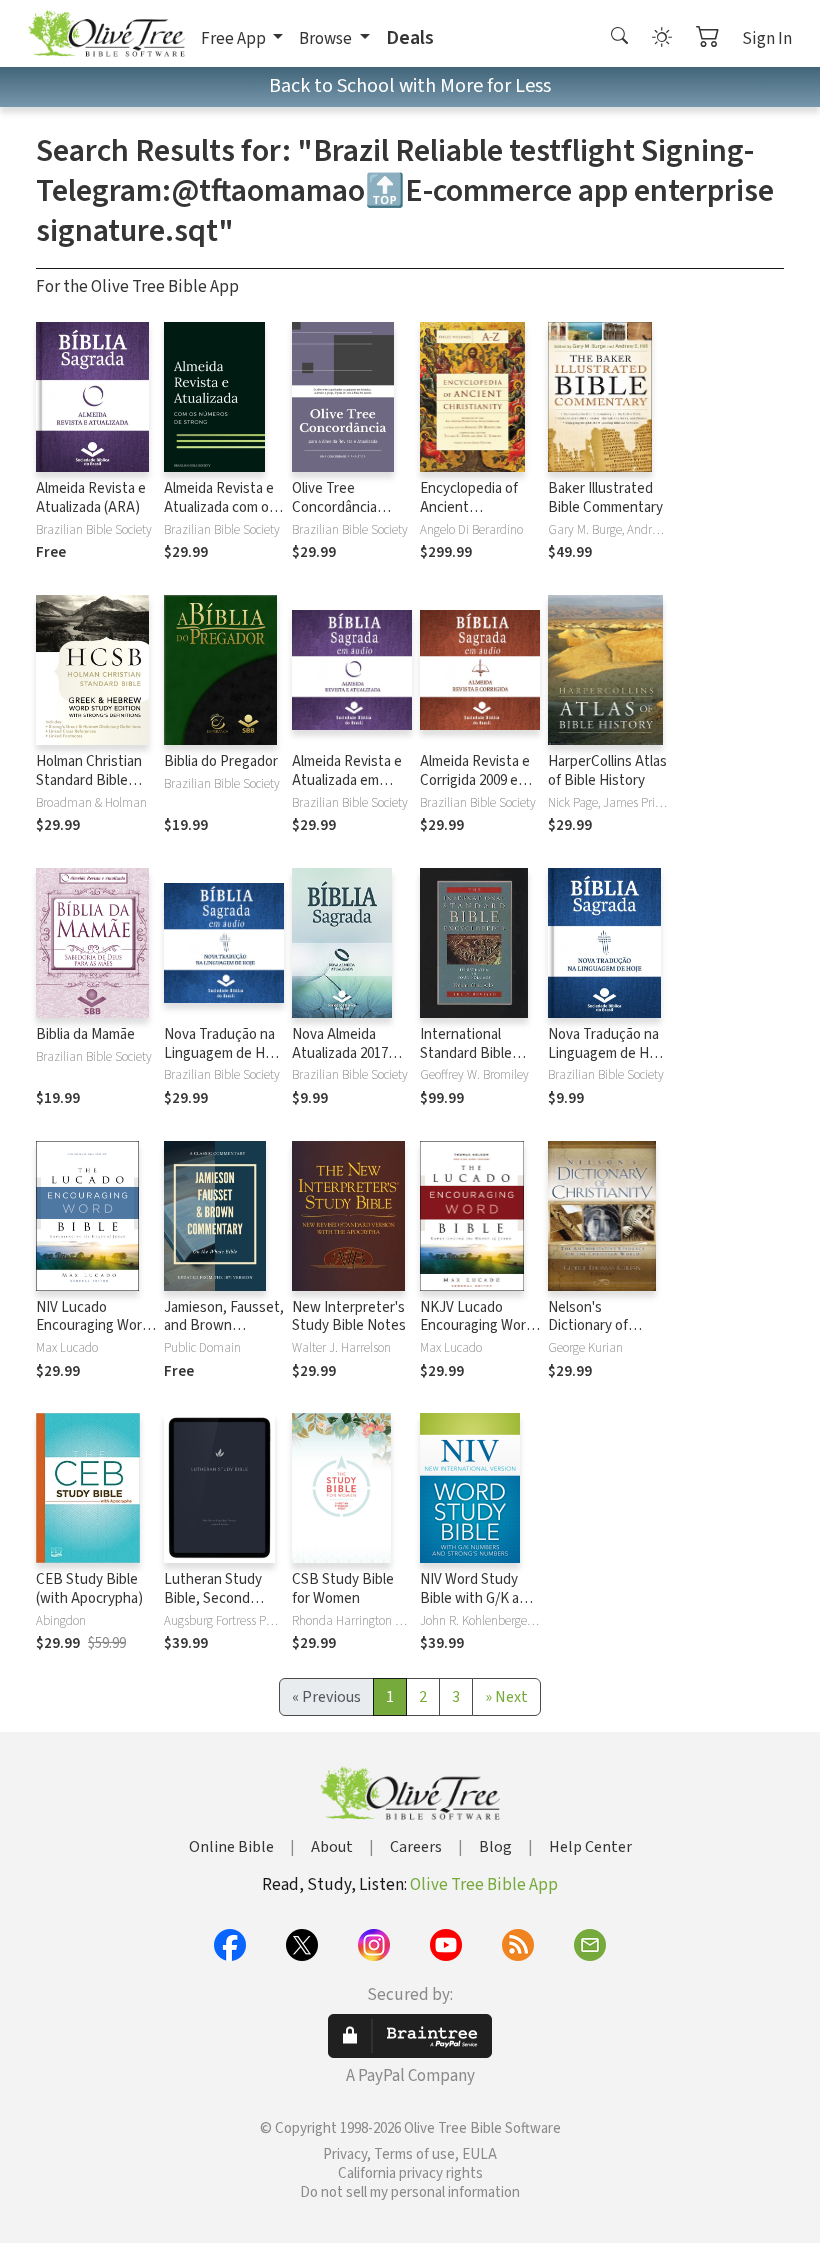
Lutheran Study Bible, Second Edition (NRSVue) (217, 1598)
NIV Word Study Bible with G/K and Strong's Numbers (477, 1598)
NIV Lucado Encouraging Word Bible (93, 1326)
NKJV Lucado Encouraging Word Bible (477, 1326)
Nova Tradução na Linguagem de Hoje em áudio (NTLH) (224, 1053)
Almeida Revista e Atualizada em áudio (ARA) (347, 780)
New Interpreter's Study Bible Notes (349, 1317)
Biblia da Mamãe (85, 1034)
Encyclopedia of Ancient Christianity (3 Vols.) (469, 517)
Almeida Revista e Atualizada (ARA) (91, 498)
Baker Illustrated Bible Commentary (605, 498)
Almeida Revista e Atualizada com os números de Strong (224, 507)
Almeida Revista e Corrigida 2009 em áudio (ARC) (475, 780)
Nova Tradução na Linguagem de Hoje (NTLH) (608, 1053)
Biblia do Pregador (221, 761)
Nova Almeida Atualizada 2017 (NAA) (340, 1053)
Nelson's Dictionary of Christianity (588, 1326)
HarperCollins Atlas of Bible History (607, 771)
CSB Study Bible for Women (343, 1589)
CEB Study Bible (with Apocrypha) (89, 1589)
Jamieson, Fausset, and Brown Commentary (224, 1326)
